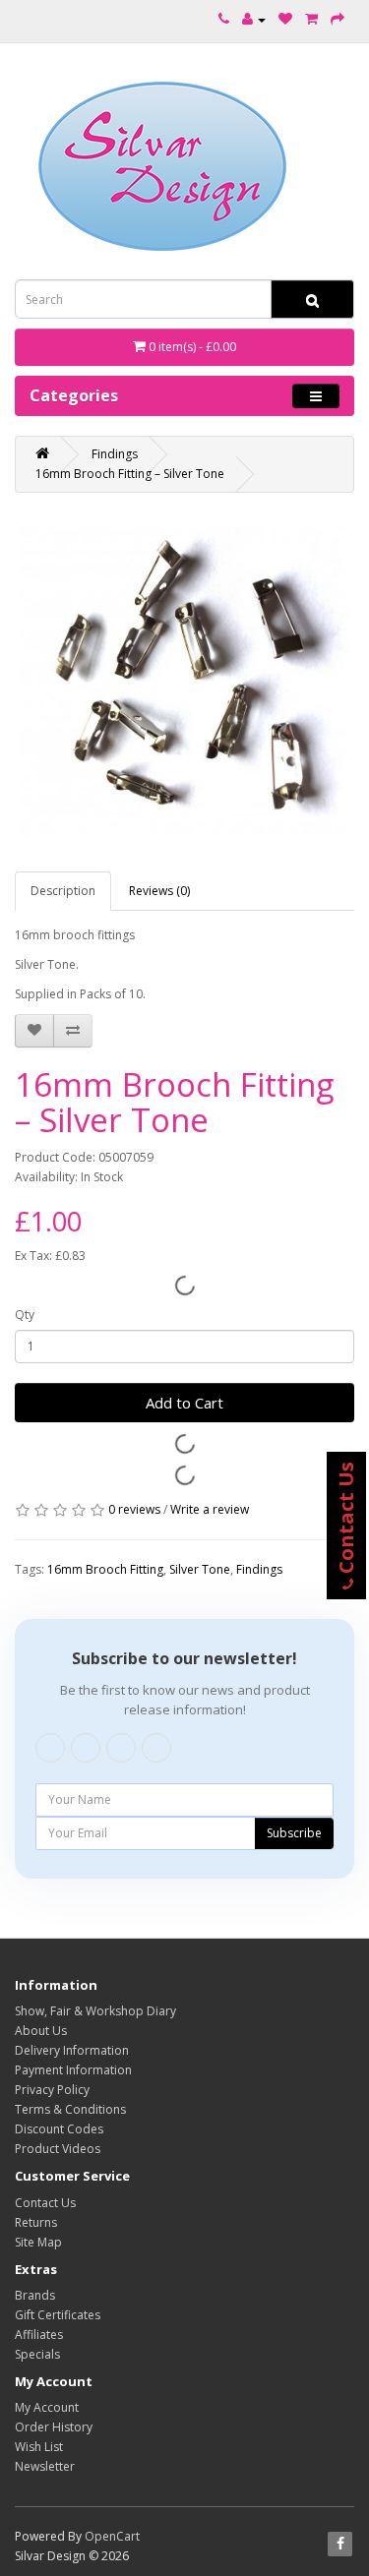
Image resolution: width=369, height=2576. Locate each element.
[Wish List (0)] (285, 19)
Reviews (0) (159, 891)
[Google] (86, 1748)
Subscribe (294, 1833)
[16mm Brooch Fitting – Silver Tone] (184, 682)
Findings (115, 454)
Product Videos (58, 2149)
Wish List (39, 2447)
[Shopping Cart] (311, 19)
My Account (47, 2407)
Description (63, 891)
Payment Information (73, 2070)
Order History (54, 2427)
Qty (25, 1315)
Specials (37, 2354)
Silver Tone (200, 1569)
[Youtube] (121, 1748)
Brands (35, 2295)
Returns (36, 2222)
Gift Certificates (58, 2315)
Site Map (38, 2242)
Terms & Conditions (70, 2109)
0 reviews (134, 1509)
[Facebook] (50, 1748)
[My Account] (254, 19)
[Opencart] (156, 1748)
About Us (41, 2031)
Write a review (210, 1509)
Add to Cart (184, 1403)
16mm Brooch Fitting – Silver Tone (130, 474)
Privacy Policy (52, 2090)
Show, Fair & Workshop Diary (95, 2011)
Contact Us (45, 2203)
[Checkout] (338, 19)
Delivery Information (72, 2050)
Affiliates (39, 2335)
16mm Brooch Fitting (105, 1569)
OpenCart (112, 2536)
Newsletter (45, 2466)
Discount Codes (59, 2129)
